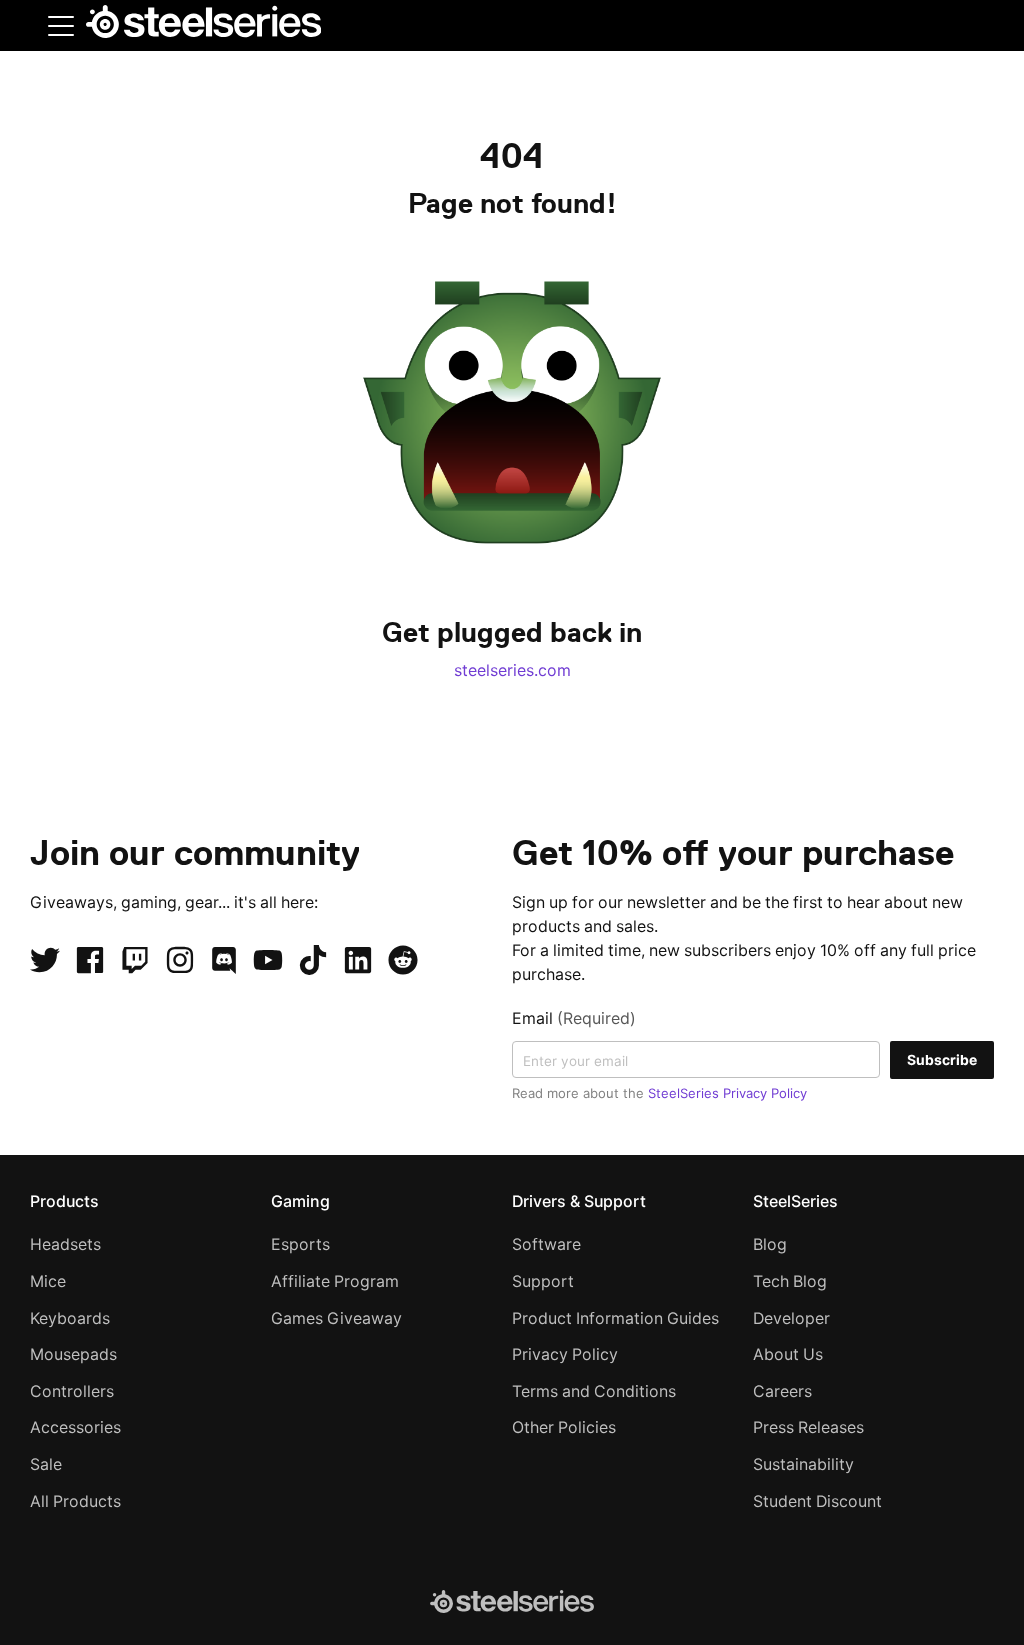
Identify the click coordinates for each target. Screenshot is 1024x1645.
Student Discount (817, 1501)
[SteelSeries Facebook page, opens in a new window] (90, 960)
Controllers (72, 1391)
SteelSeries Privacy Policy (727, 1093)
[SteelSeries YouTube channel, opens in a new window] (268, 960)
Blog (770, 1244)
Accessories (75, 1427)
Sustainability (803, 1464)
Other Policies (564, 1427)
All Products (75, 1501)
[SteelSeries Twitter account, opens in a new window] (45, 960)
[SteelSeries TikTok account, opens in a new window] (313, 960)
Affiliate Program (335, 1281)
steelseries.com (512, 670)
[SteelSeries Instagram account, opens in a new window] (180, 960)
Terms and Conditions (594, 1391)
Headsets (65, 1244)
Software (546, 1244)
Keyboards (70, 1318)
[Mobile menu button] (61, 25)
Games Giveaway (336, 1318)
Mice (48, 1281)
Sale (46, 1464)
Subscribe (942, 1059)
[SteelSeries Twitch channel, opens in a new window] (135, 960)
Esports (300, 1244)
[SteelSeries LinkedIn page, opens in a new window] (358, 960)
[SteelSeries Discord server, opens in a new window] (224, 960)
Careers (782, 1391)
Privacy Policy (565, 1354)
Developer (791, 1318)
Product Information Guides (615, 1318)
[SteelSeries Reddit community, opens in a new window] (403, 960)
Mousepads (73, 1354)
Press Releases (808, 1427)
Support (543, 1281)
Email (574, 1018)
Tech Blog (790, 1281)
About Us (788, 1354)
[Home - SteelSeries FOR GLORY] (203, 25)
